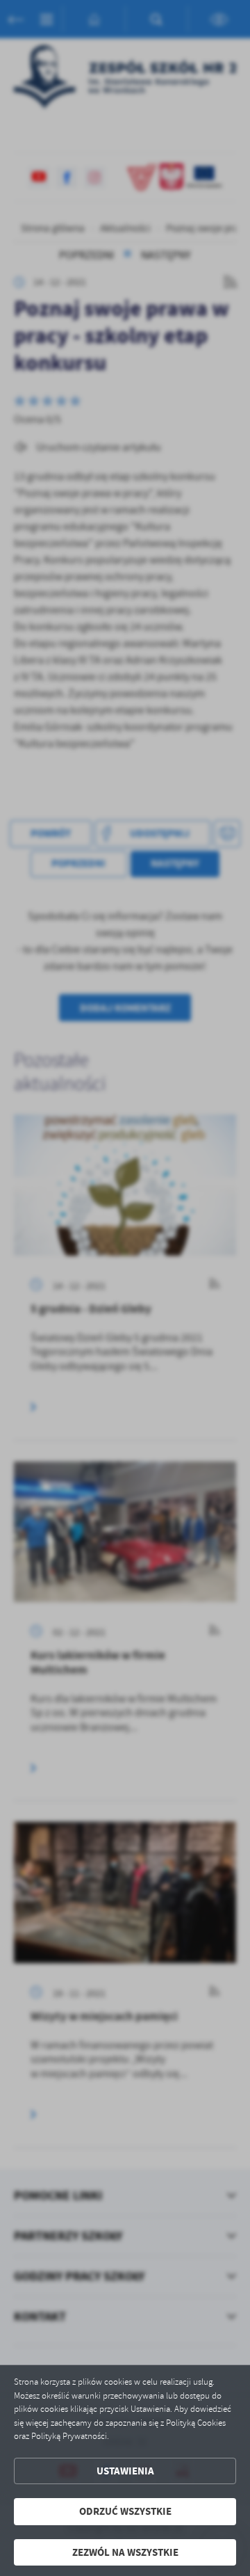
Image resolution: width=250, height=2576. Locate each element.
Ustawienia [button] (125, 2471)
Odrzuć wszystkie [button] (125, 2511)
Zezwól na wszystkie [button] (125, 2552)
